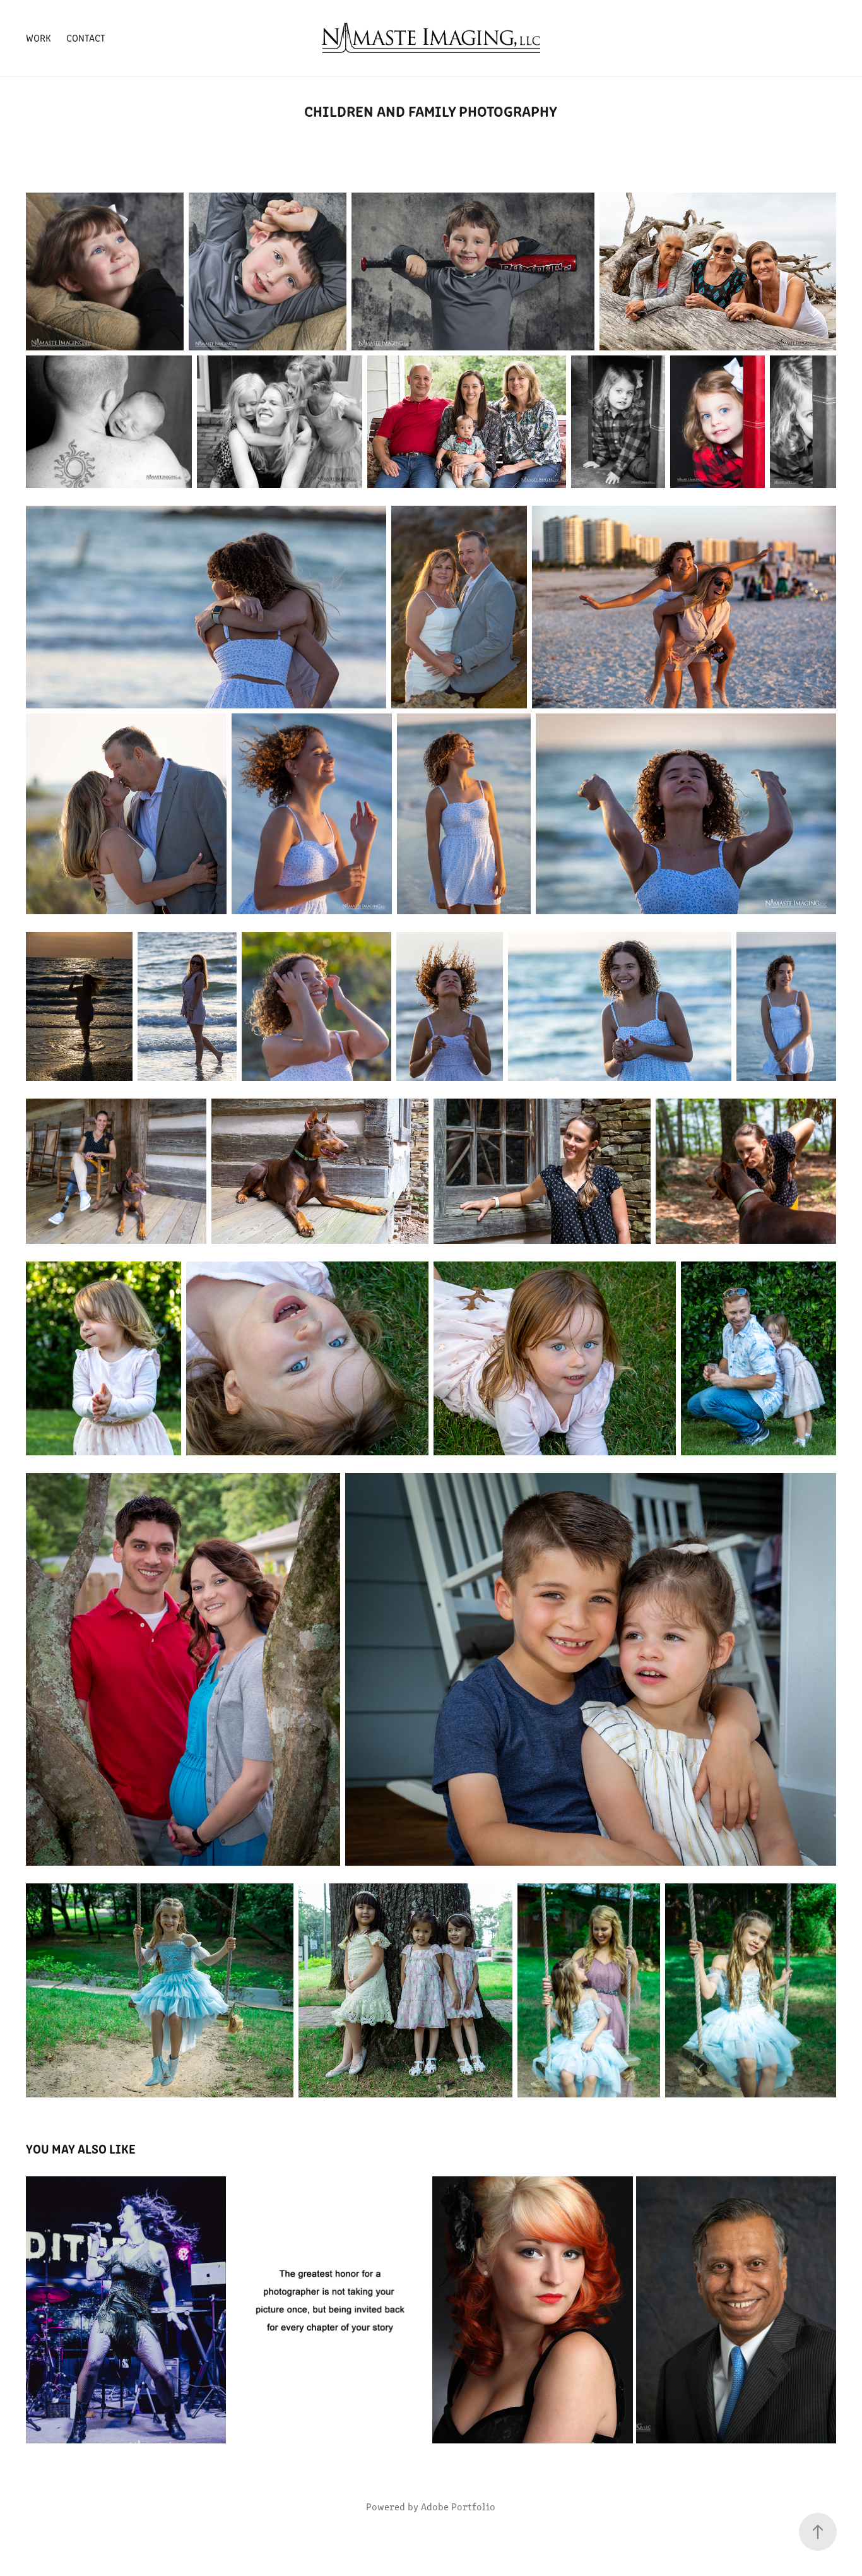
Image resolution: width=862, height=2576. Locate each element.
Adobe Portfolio (458, 2506)
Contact (86, 38)
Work (38, 38)
